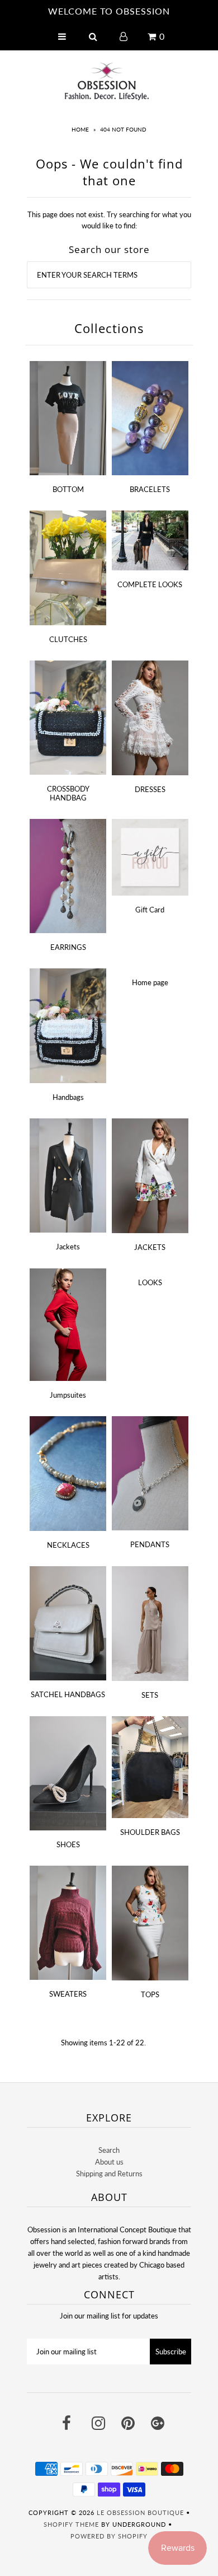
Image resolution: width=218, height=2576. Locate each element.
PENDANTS (150, 1544)
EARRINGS (68, 947)
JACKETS (150, 1247)
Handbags (68, 1097)
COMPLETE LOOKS (150, 584)
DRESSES (150, 789)
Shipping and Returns (109, 2174)
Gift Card (150, 910)
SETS (150, 1695)
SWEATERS (68, 1994)
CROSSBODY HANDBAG (68, 793)
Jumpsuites (68, 1395)
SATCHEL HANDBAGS (68, 1694)
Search (109, 2150)
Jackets (68, 1247)
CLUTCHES (68, 639)
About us (109, 2162)
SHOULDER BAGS (150, 1832)
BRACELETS (150, 489)
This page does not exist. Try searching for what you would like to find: (109, 220)
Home (80, 129)
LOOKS (150, 1282)
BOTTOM (68, 489)
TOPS (150, 1994)
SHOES (68, 1844)
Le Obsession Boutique (140, 2512)
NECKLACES (68, 1545)
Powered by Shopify (109, 2536)
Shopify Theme (71, 2524)
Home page (150, 982)
